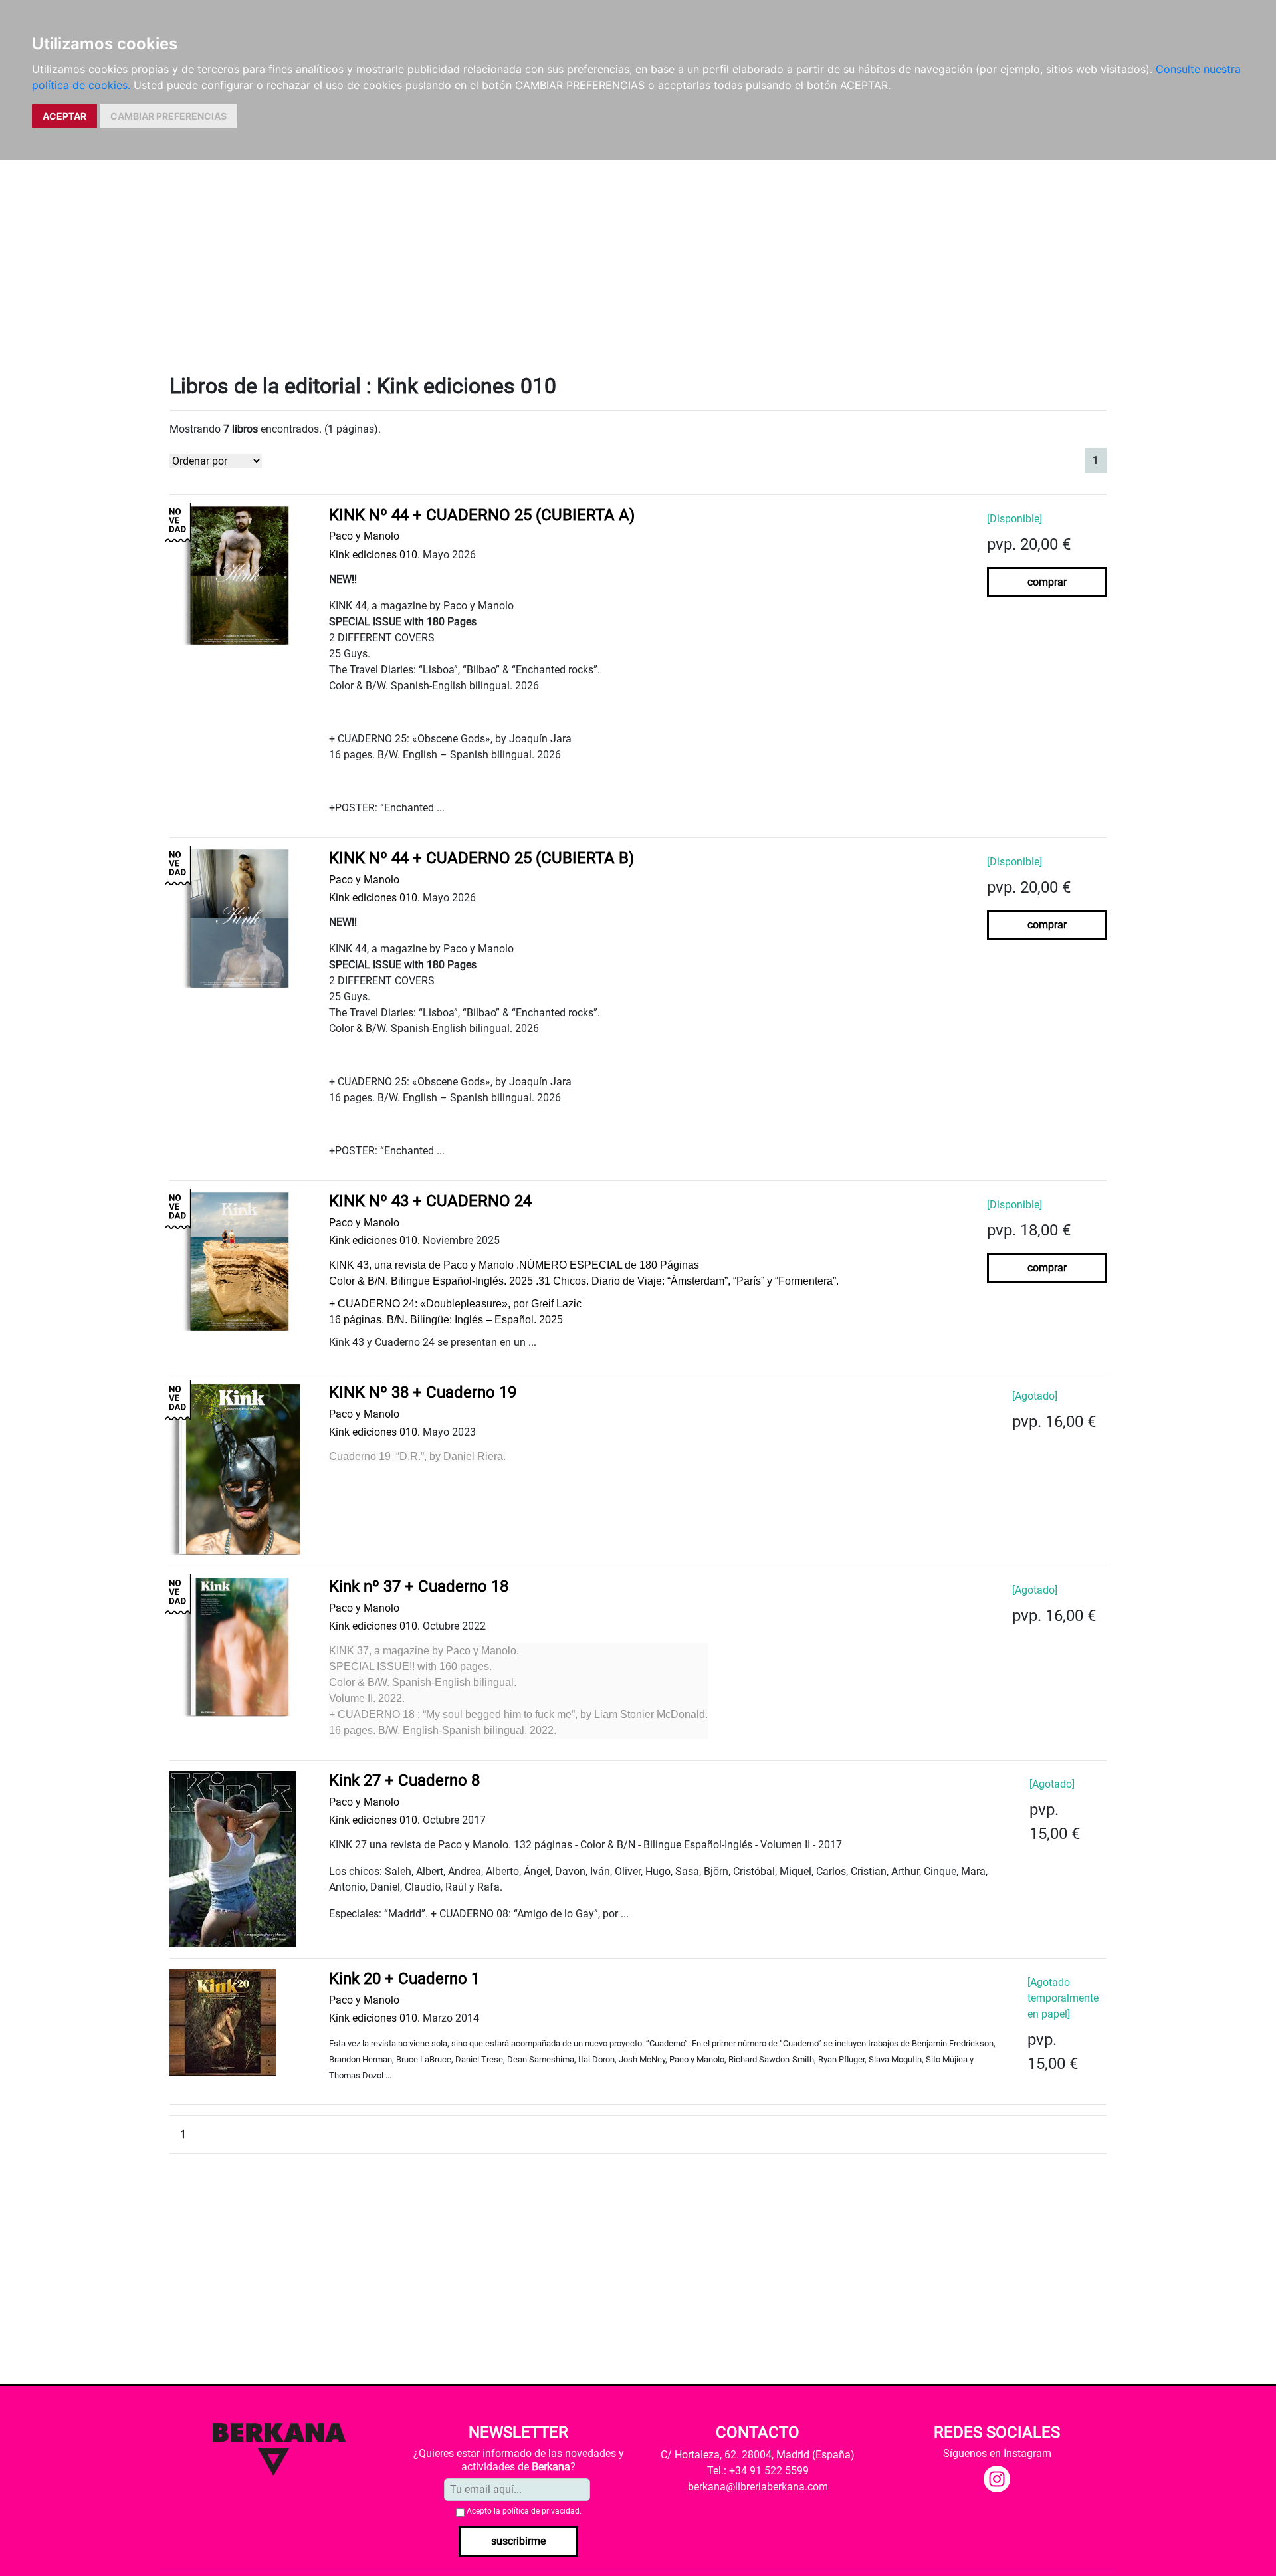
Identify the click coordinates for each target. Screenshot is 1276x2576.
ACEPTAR (64, 116)
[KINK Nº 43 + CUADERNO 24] (239, 1260)
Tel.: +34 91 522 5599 (758, 2471)
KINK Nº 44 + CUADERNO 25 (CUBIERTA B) (481, 858)
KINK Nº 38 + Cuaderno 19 (423, 1392)
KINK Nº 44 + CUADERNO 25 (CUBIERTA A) (482, 515)
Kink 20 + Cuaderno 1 (404, 1979)
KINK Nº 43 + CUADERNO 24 (430, 1201)
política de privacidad (541, 2511)
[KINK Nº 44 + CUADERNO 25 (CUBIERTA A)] (239, 575)
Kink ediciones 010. (374, 555)
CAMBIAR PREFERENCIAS (168, 116)
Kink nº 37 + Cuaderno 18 (419, 1586)
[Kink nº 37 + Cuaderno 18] (239, 1646)
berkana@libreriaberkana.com (758, 2487)
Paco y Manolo (364, 536)
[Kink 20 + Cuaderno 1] (223, 2021)
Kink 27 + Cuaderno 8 (404, 1780)
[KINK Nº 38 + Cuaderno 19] (239, 1468)
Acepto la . (524, 2511)
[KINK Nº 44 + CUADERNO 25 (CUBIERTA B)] (239, 917)
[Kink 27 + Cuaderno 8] (233, 1859)
